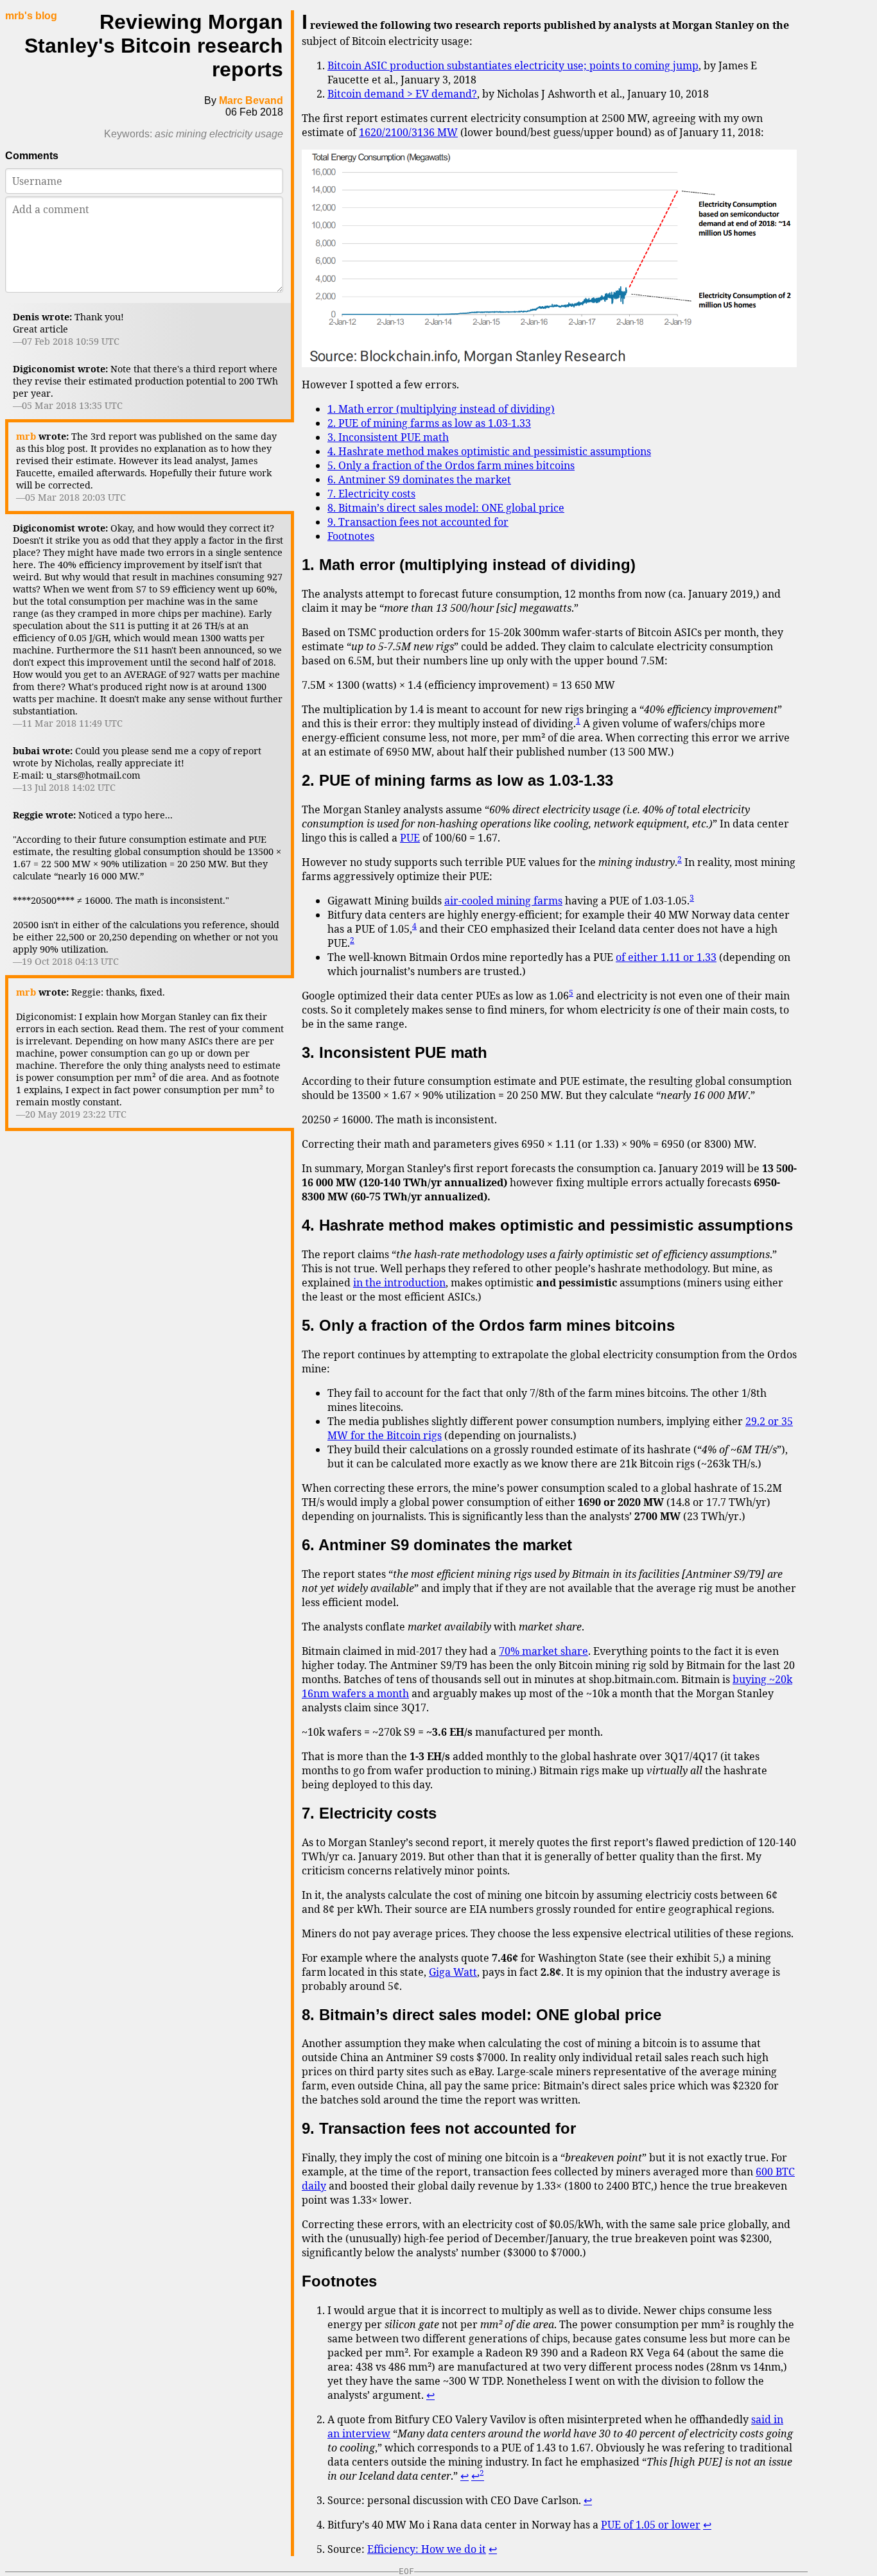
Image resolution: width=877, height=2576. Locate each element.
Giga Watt (453, 1972)
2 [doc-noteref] (680, 859)
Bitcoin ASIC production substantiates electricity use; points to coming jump (513, 65)
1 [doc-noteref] (578, 721)
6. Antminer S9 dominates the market (419, 480)
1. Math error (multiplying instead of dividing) (441, 409)
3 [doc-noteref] (692, 898)
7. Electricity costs (371, 494)
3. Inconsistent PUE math (388, 437)
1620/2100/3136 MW (408, 132)
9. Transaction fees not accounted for (418, 522)
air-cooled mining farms (503, 901)
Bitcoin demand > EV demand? (402, 94)
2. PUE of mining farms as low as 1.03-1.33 (429, 423)
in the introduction (399, 1283)
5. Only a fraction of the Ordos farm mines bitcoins (451, 465)
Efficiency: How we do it (427, 2549)
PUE (410, 838)
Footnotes (351, 536)
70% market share (543, 1651)
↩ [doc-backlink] (430, 2395)
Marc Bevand (251, 100)
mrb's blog (31, 16)
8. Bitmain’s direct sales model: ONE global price (446, 508)
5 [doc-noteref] (571, 993)
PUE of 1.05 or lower (651, 2525)
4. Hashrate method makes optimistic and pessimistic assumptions (489, 451)
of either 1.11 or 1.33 (666, 957)
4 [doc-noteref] (414, 926)
